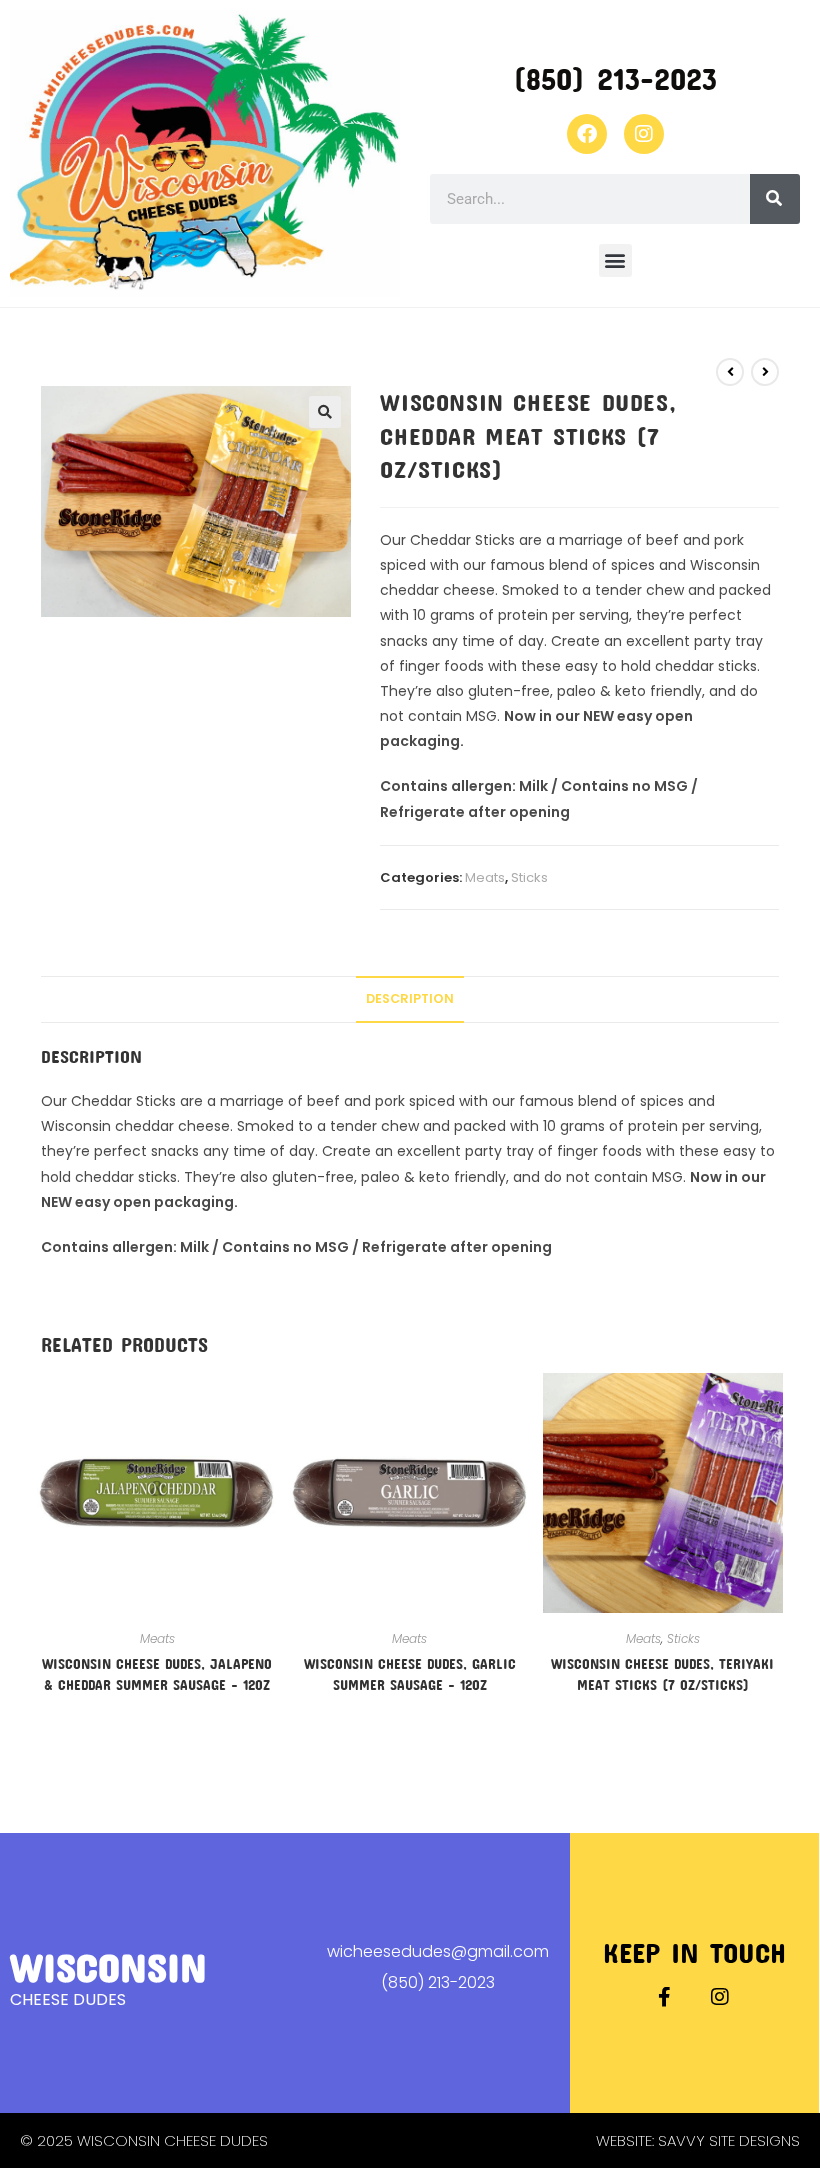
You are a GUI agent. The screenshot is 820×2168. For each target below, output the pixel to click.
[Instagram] (644, 134)
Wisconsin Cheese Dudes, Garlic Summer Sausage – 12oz (410, 1674)
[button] (615, 260)
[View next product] (765, 372)
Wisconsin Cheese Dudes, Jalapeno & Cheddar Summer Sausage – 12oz (157, 1674)
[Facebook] (587, 134)
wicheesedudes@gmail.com (438, 1951)
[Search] (775, 199)
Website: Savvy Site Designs (698, 2140)
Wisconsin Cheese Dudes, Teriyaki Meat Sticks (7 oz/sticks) (662, 1674)
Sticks (529, 877)
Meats (485, 877)
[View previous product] (730, 372)
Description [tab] (410, 998)
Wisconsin (108, 1966)
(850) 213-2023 (615, 78)
